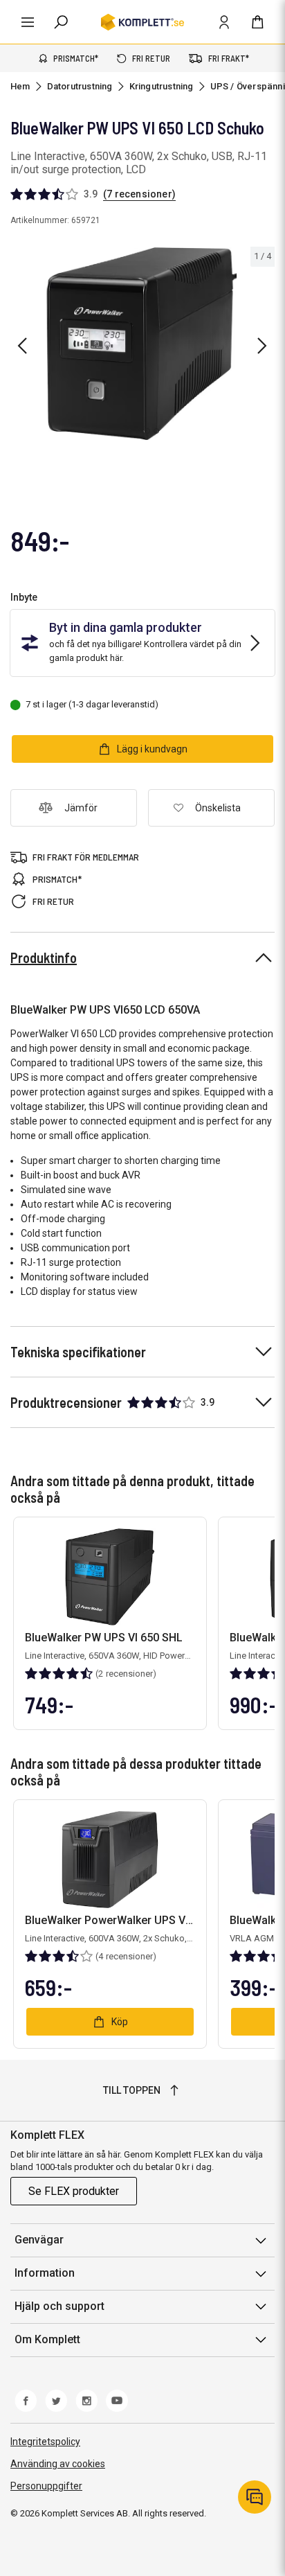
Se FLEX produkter (74, 2191)
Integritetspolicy (45, 2442)
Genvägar (39, 2240)
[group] (142, 344)
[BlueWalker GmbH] (261, 226)
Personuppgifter (46, 2486)
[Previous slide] (22, 346)
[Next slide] (262, 346)
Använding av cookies (58, 2464)
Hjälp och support (59, 2306)
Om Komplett (47, 2339)
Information (45, 2273)
